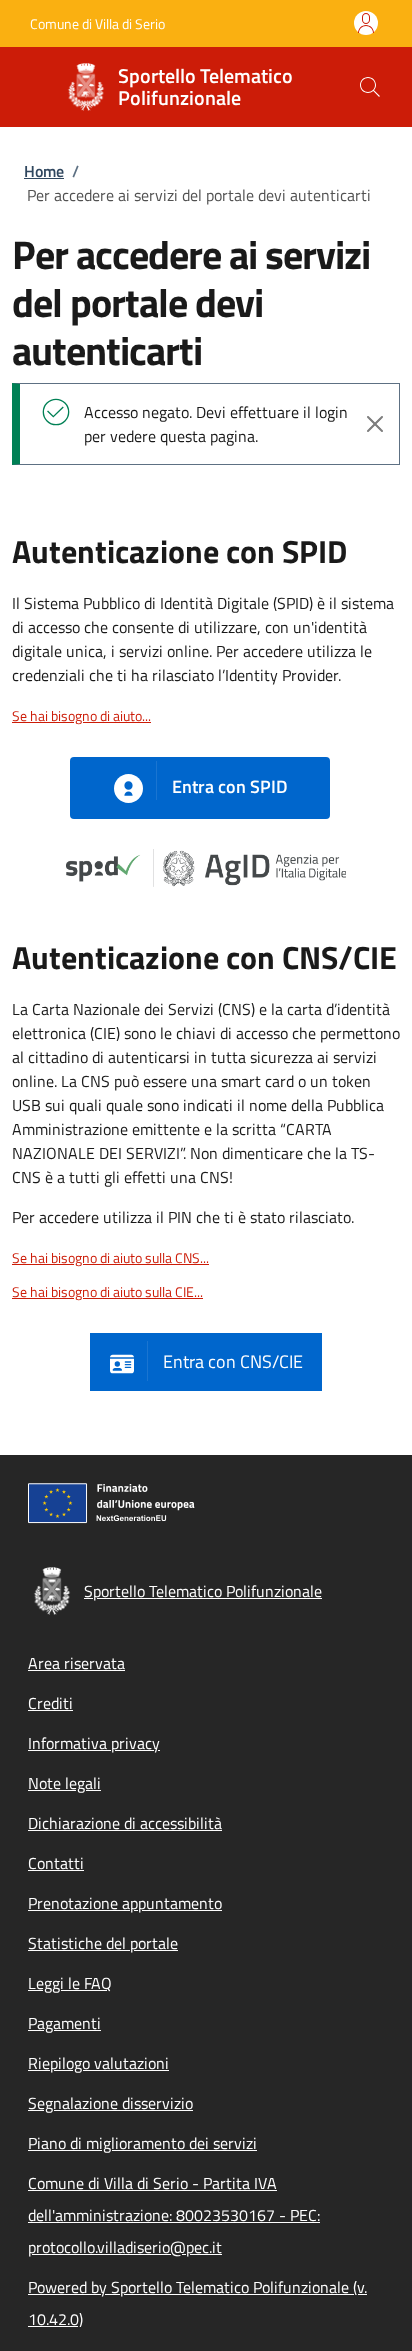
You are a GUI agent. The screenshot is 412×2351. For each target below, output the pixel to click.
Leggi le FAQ (70, 1983)
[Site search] (370, 87)
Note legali (64, 1783)
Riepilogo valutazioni (98, 2063)
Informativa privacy (94, 1743)
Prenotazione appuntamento (125, 1903)
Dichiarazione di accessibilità (125, 1823)
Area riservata (76, 1663)
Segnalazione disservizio (110, 2103)
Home (44, 171)
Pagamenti (64, 2023)
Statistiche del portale (103, 1943)
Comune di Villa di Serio (97, 23)
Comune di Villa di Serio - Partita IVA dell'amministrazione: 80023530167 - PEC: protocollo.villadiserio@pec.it (174, 2215)
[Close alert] (375, 424)
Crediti (50, 1703)
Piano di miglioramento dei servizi (142, 2143)
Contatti (56, 1863)
